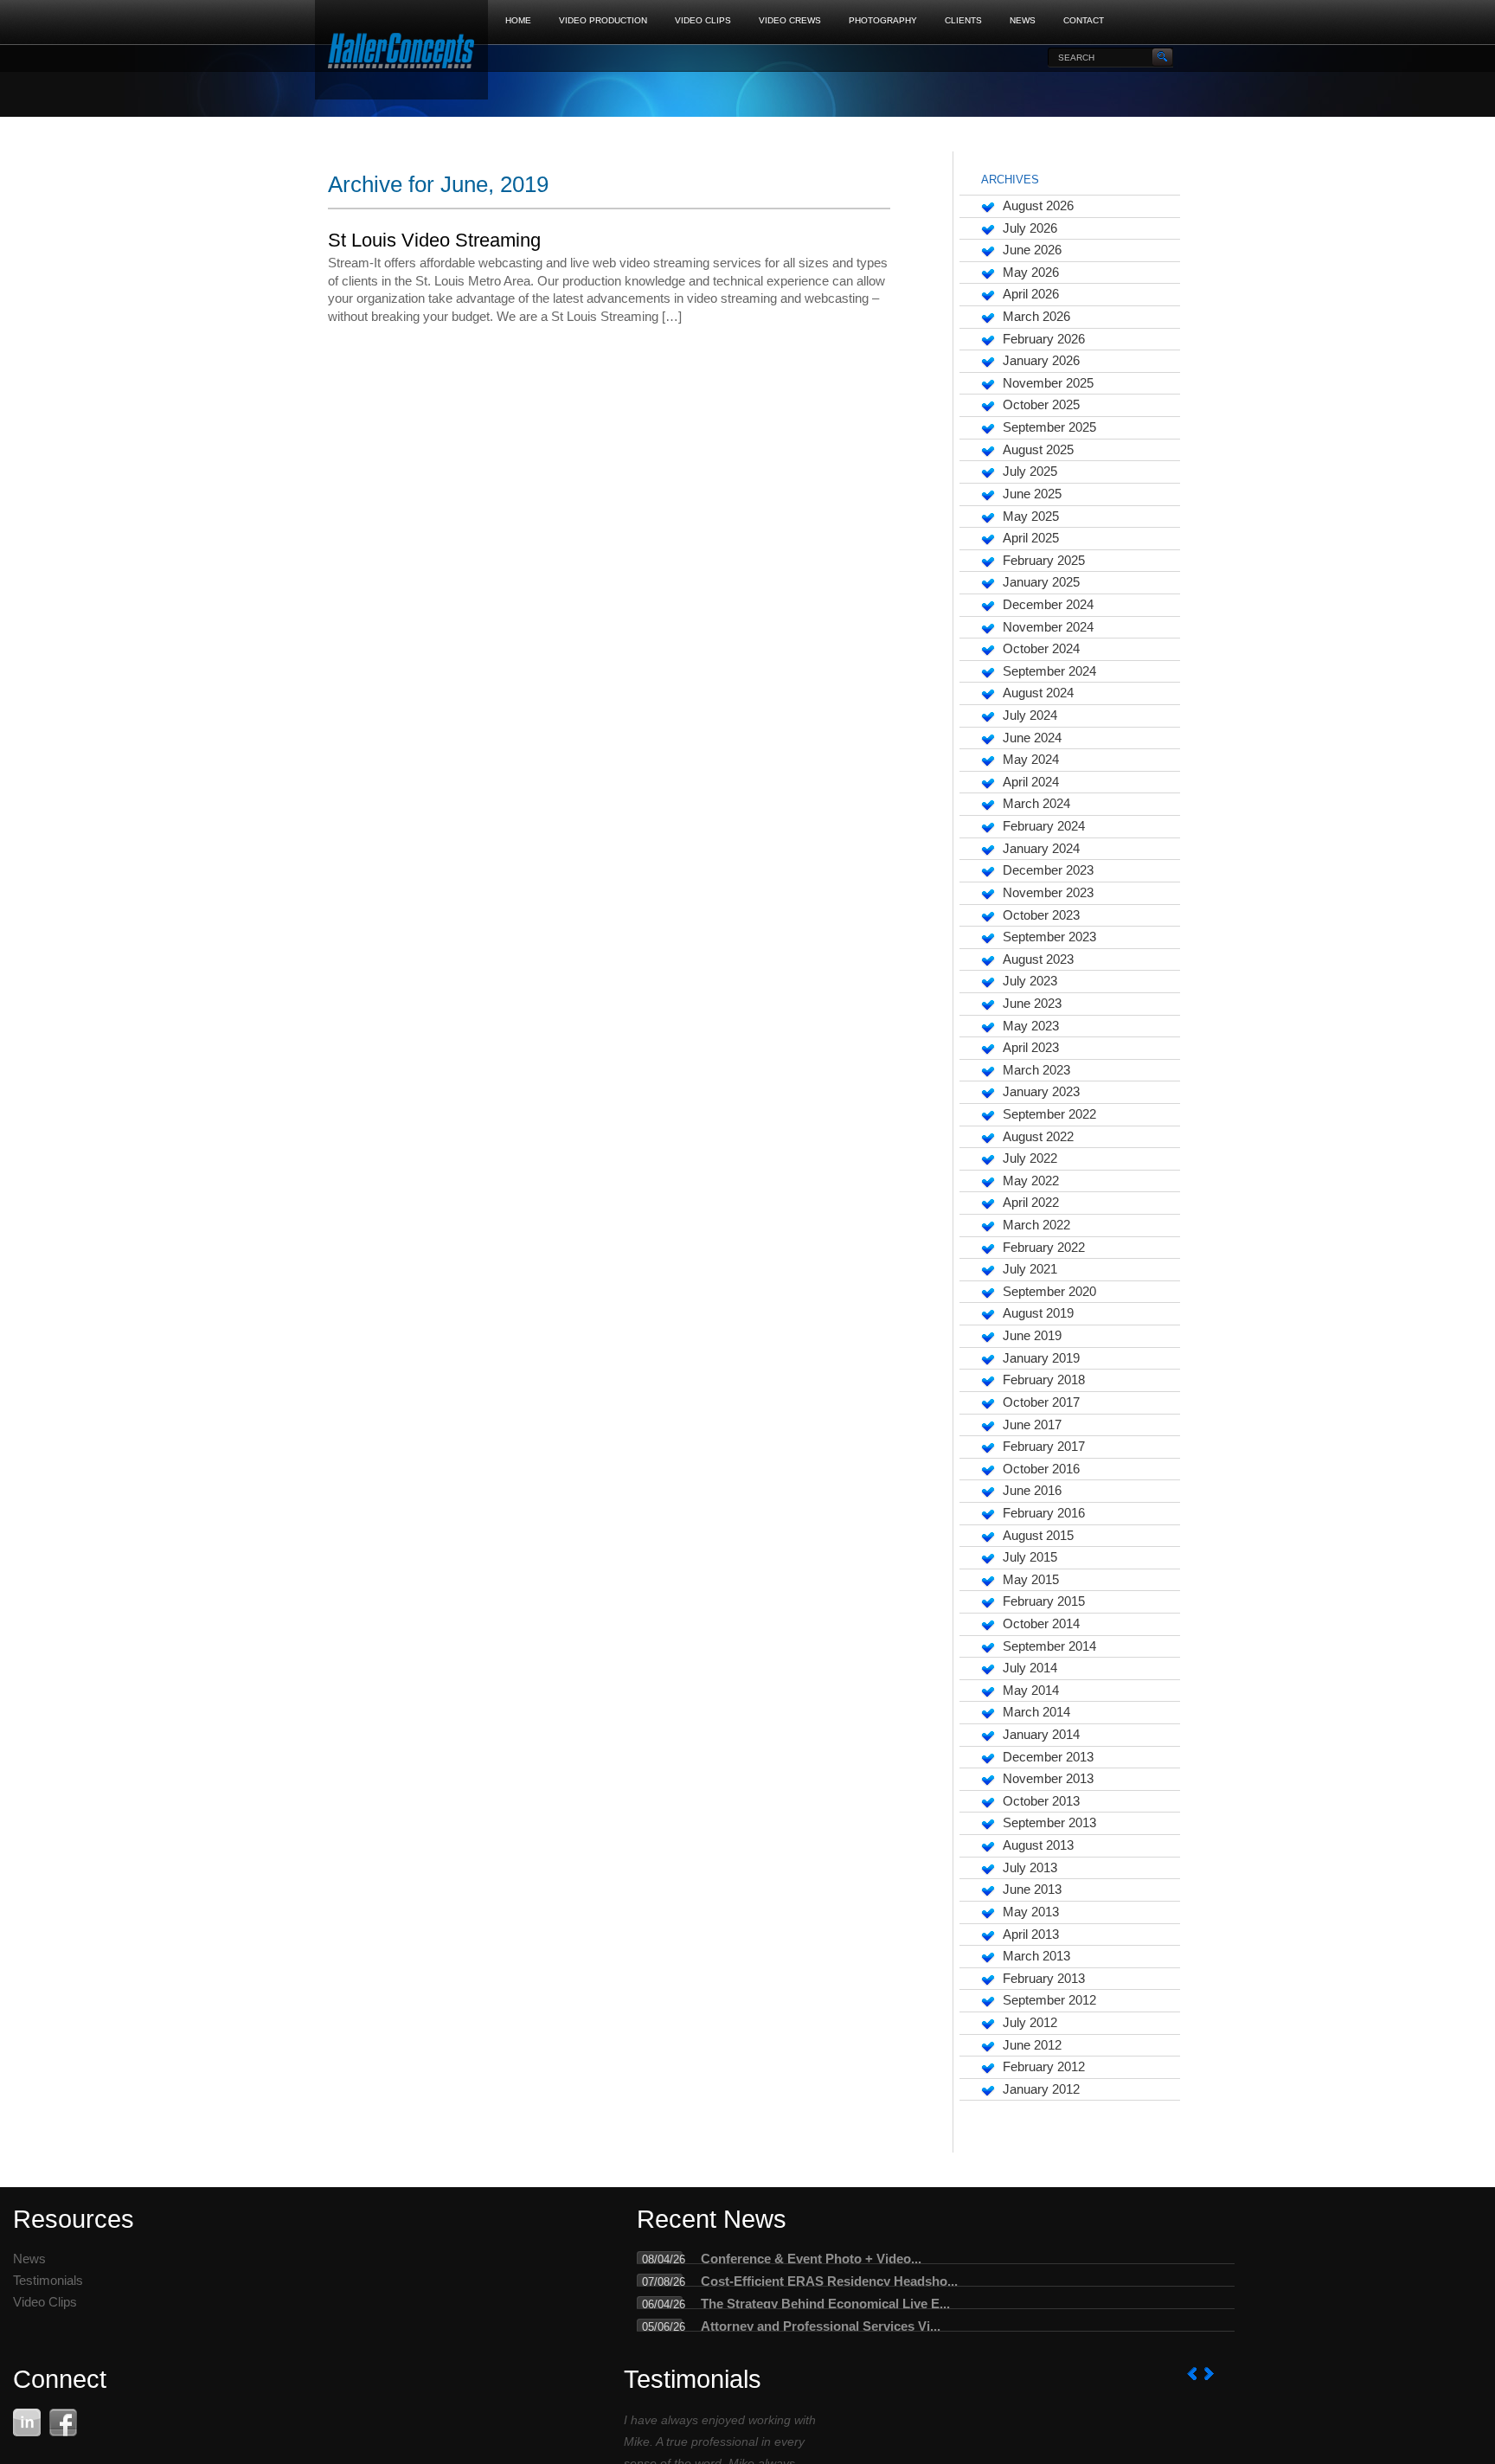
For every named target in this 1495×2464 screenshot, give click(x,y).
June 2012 (1032, 2045)
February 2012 (1044, 2067)
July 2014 (1030, 1668)
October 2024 (1041, 649)
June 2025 (1032, 494)
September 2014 (1049, 1646)
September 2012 (1049, 2000)
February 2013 (1044, 1979)
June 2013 (1032, 1890)
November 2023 (1048, 893)
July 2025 (1030, 472)
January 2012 (1041, 2089)
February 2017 (1044, 1447)
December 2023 (1048, 870)
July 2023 (1030, 981)
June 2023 (1032, 1004)
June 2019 (1032, 1336)
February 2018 (1044, 1380)
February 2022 (1044, 1248)
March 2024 (1036, 804)
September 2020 (1049, 1292)
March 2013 (1036, 1956)
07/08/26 (664, 2282)
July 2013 (1030, 1868)
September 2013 (1049, 1823)
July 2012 (1030, 2023)
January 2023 (1041, 1092)
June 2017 (1032, 1425)
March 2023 (1036, 1070)
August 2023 (1038, 959)
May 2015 (1031, 1580)
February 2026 (1044, 339)
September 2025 (1049, 427)
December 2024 (1048, 605)
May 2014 (1031, 1691)
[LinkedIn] (27, 2422)
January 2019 (1041, 1358)
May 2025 (1031, 517)
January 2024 (1041, 849)
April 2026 (1031, 294)
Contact (1084, 20)
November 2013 (1048, 1779)
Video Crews (790, 20)
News (1023, 20)
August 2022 (1038, 1137)
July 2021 (1030, 1269)
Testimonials (48, 2281)
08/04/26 (664, 2259)
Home (518, 20)
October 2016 (1041, 1469)
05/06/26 (664, 2327)
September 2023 (1049, 937)
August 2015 (1038, 1536)
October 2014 (1041, 1624)
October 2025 (1041, 405)
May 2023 (1031, 1026)
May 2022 (1031, 1181)
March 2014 (1036, 1712)
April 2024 (1031, 782)
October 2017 (1041, 1402)
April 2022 (1031, 1203)
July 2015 (1030, 1557)
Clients (963, 20)
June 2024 (1032, 738)
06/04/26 (664, 2304)
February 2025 (1044, 561)
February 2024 (1044, 826)
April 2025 (1031, 538)
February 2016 (1044, 1513)
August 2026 (1038, 206)
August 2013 (1038, 1845)
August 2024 (1038, 693)
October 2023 (1041, 915)
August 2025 (1038, 450)
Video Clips (703, 20)
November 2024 (1048, 627)
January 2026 (1041, 361)
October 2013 (1041, 1801)
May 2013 (1031, 1912)
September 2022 (1049, 1114)
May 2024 (1031, 760)
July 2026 (1030, 228)
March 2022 (1036, 1225)
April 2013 (1031, 1935)
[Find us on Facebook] (63, 2422)
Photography (883, 20)
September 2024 (1049, 671)
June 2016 (1032, 1491)
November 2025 (1048, 383)
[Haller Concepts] (401, 52)
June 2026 (1032, 250)
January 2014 (1041, 1735)
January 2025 (1041, 582)
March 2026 (1036, 317)
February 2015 (1044, 1601)
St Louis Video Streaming (434, 240)
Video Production (603, 20)
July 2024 (1030, 715)
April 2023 (1031, 1048)
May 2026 (1031, 273)
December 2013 (1048, 1757)
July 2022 (1030, 1158)
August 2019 (1038, 1313)
